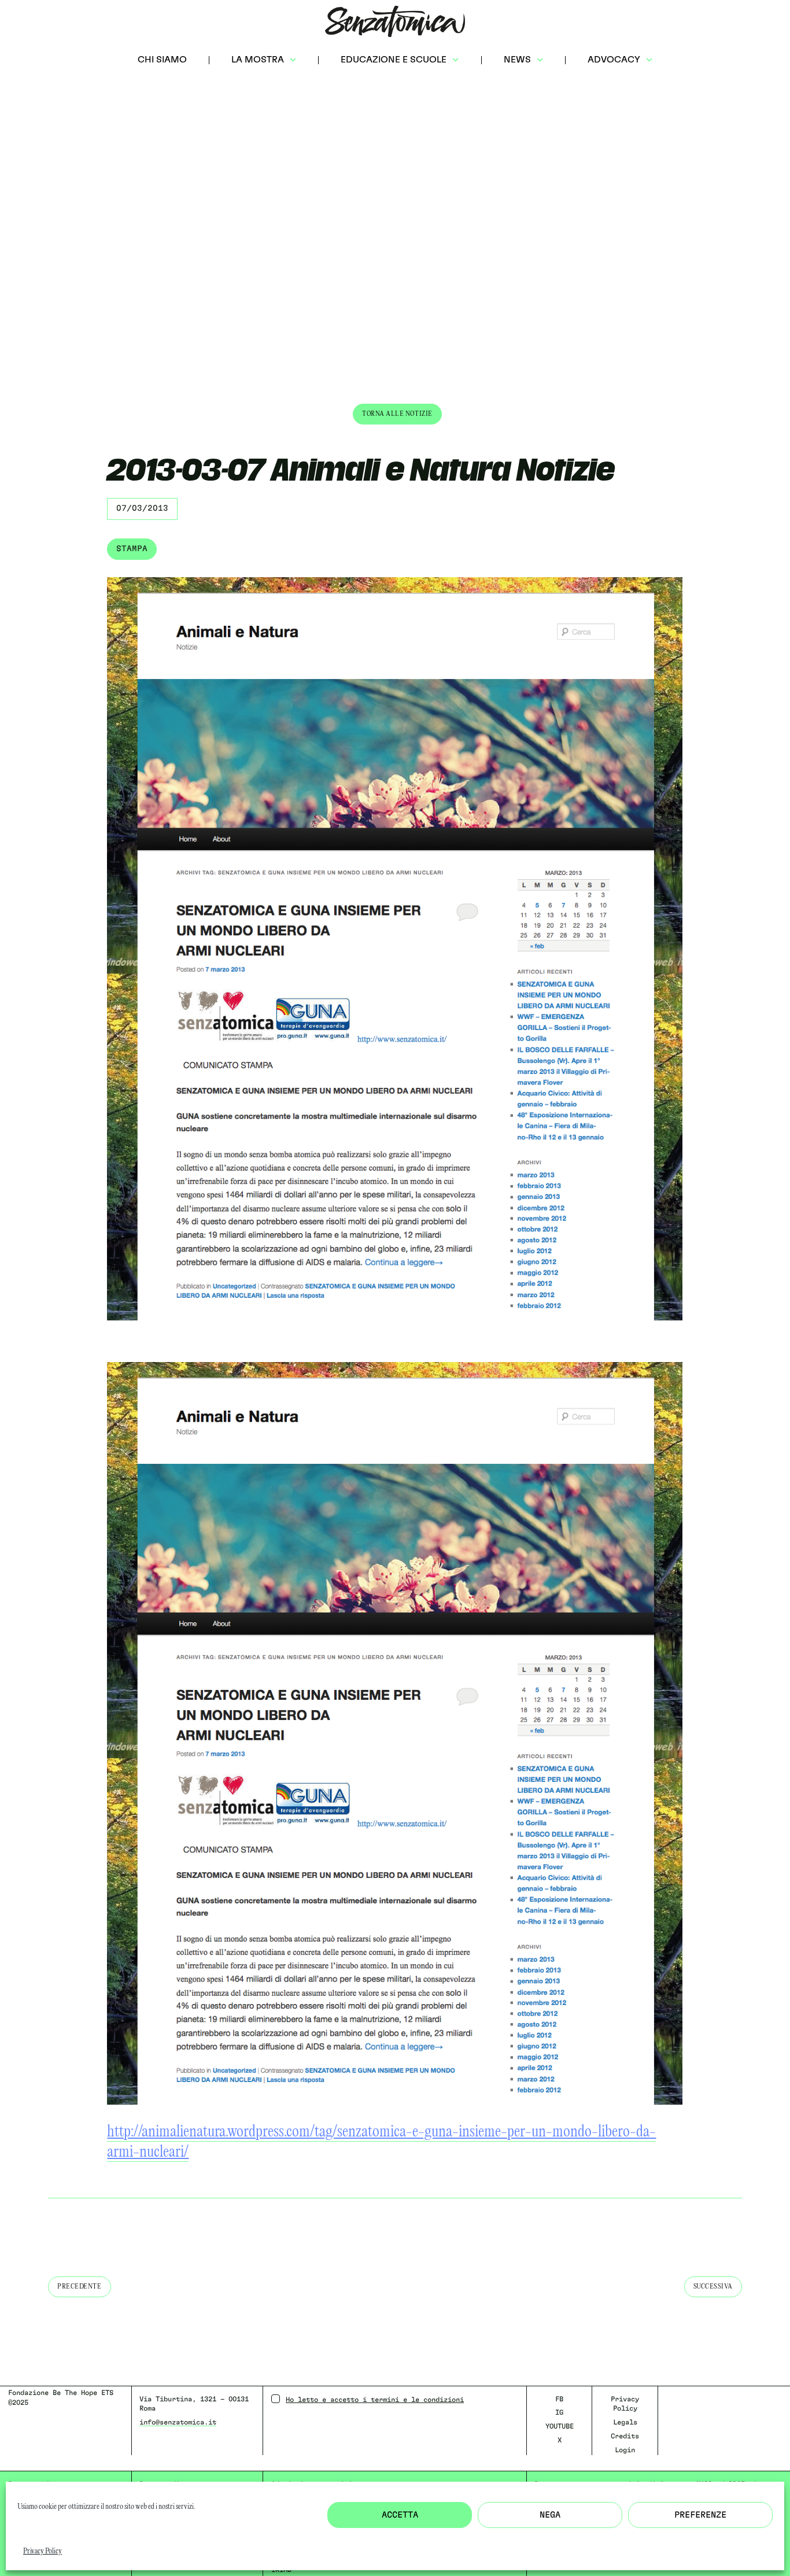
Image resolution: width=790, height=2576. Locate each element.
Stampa (132, 549)
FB (559, 2399)
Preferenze (700, 2515)
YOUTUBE (560, 2426)
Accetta (400, 2515)
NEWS (517, 60)
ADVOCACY (614, 60)
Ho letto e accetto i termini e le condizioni (375, 2400)
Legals (625, 2422)
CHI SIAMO (162, 60)
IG (559, 2412)
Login (625, 2450)
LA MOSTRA (258, 60)
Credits (625, 2436)
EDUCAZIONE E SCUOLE (394, 60)
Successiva (713, 2287)
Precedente (80, 2287)
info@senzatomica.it (178, 2422)
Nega (550, 2515)
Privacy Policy (43, 2551)
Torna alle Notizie (397, 414)
